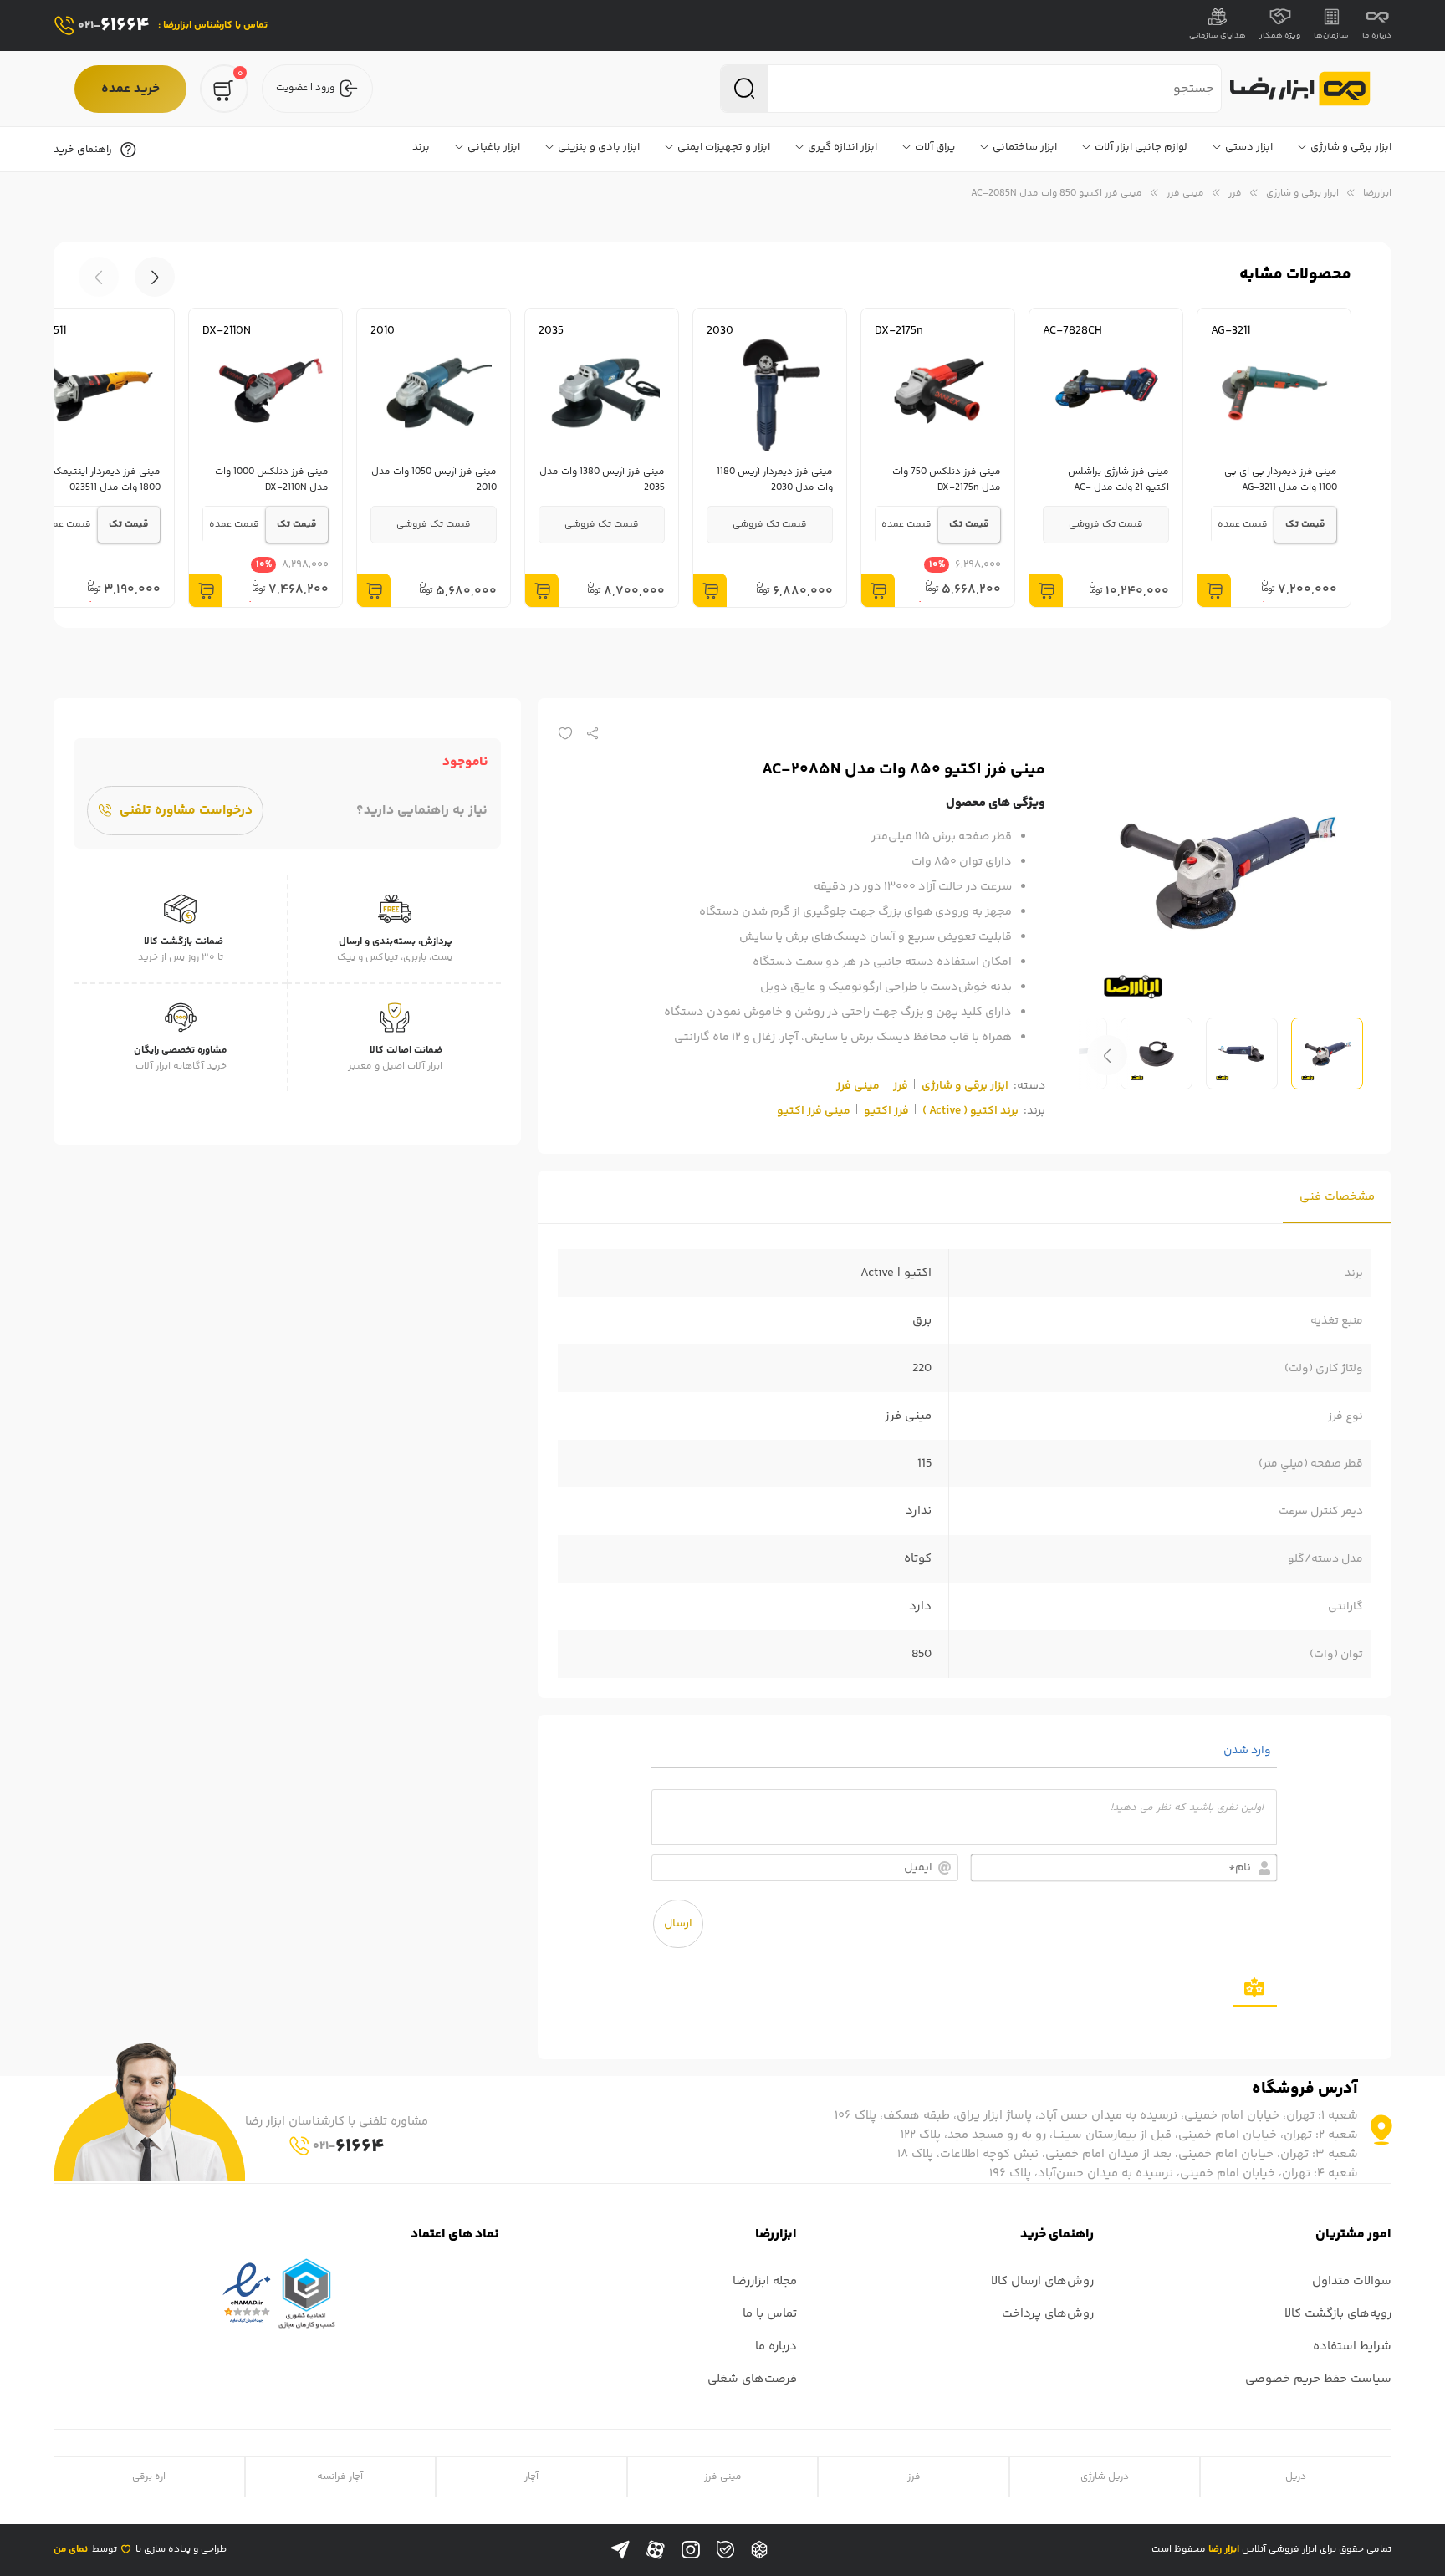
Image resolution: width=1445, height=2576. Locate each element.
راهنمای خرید (83, 150)
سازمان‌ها (1331, 36)
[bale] (725, 2550)
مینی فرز (1185, 194)
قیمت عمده (1243, 525)
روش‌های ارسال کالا (1042, 2281)
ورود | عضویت (305, 88)
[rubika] (759, 2550)
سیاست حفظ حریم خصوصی (1318, 2379)
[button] (99, 277)
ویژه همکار (1280, 36)
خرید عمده (130, 89)
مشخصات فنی (1337, 1197)
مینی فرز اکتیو (814, 1111)
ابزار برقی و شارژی (1302, 194)
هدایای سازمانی (1218, 36)
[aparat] (656, 2550)
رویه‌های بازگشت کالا (1338, 2314)
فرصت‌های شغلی (752, 2379)
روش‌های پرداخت (1048, 2314)
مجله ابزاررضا (765, 2281)
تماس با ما (770, 2314)
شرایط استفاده (1352, 2346)
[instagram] (691, 2550)
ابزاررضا (1377, 194)
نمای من (71, 2550)
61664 (114, 26)
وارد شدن (1248, 1751)
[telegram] (620, 2550)
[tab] (1337, 1197)
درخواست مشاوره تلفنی (186, 811)
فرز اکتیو (886, 1111)
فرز (1235, 194)
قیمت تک (1305, 525)
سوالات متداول (1352, 2281)
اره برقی (149, 2477)
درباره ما (1377, 36)
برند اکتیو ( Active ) (970, 1111)
